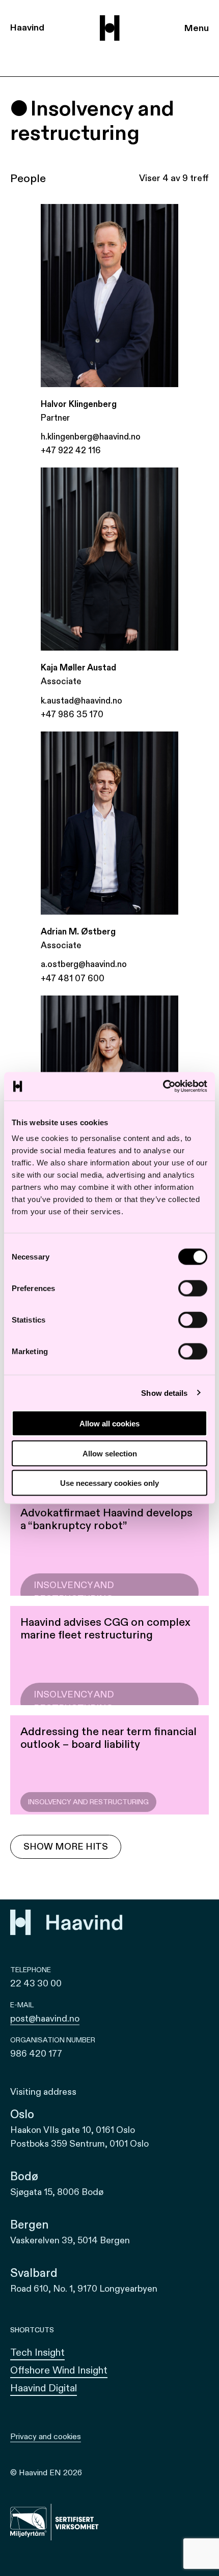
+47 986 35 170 (72, 714)
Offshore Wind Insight (59, 2370)
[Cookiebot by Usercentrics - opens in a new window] (163, 1087)
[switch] (193, 1289)
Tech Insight (37, 2352)
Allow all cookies (109, 1424)
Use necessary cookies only (109, 1483)
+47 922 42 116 (71, 450)
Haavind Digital (44, 2388)
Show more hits (66, 1847)
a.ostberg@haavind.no (84, 964)
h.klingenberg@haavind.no (91, 437)
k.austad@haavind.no (81, 701)
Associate (61, 681)
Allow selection (110, 1453)
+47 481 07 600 (73, 978)
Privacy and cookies (46, 2437)
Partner (55, 418)
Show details (164, 1393)
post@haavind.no (45, 2019)
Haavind (27, 28)
